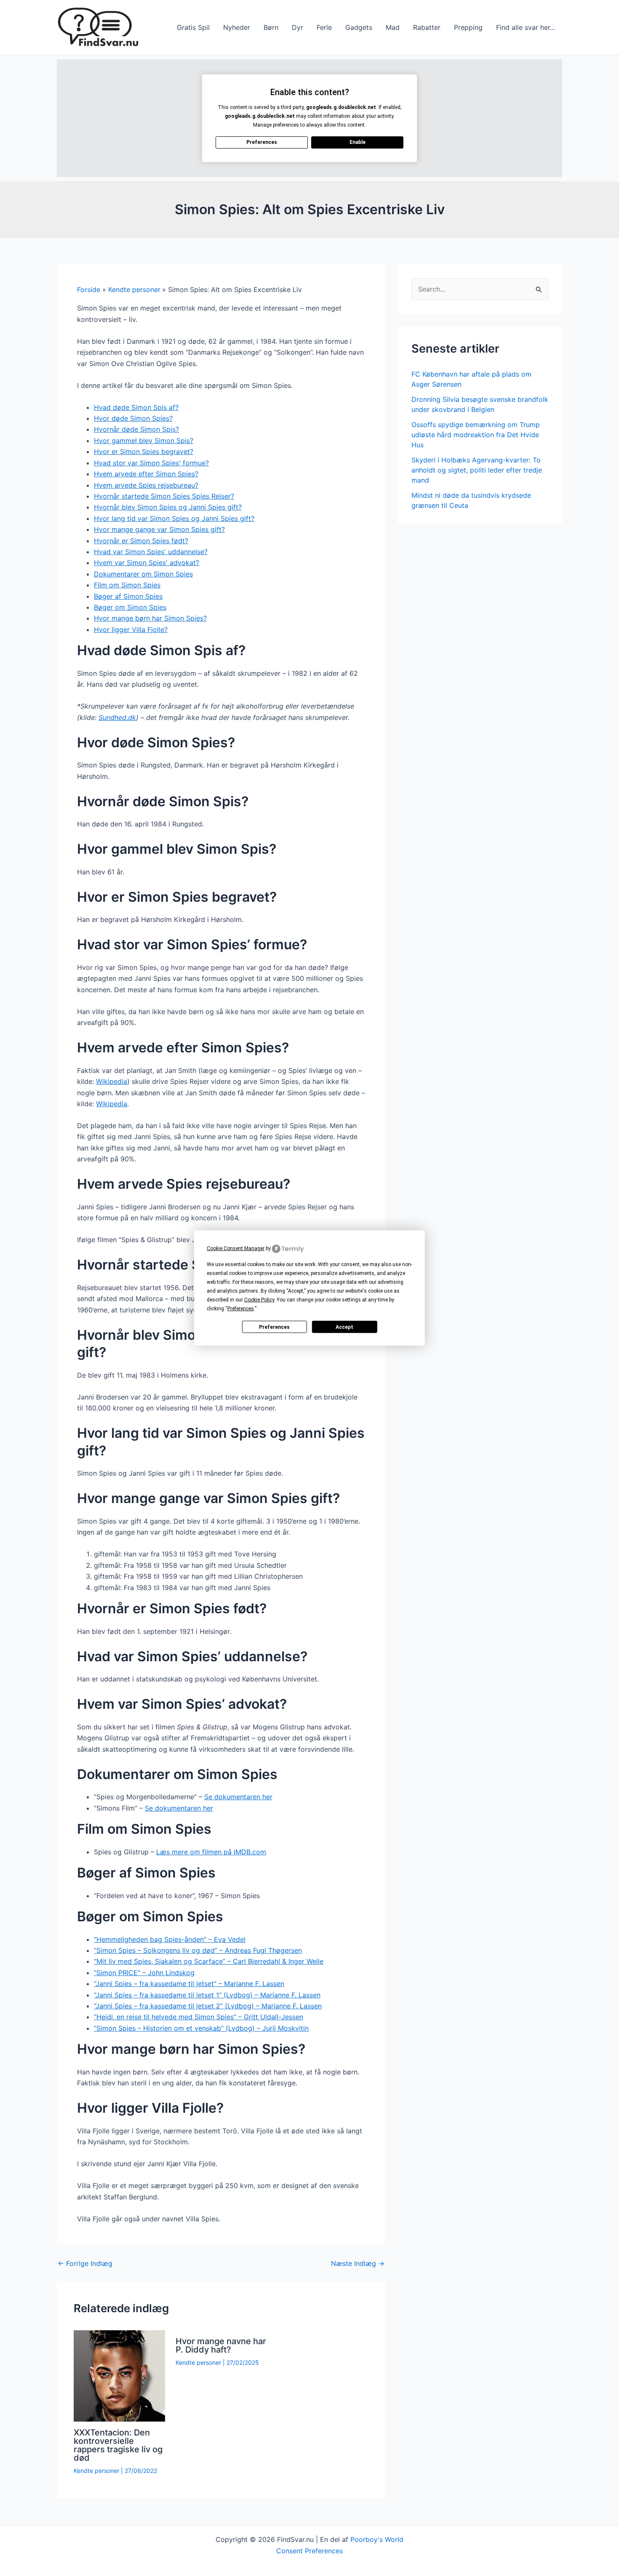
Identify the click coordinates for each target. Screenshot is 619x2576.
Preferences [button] (241, 1309)
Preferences (274, 1327)
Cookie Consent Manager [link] (236, 1248)
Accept (344, 1327)
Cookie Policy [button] (259, 1300)
